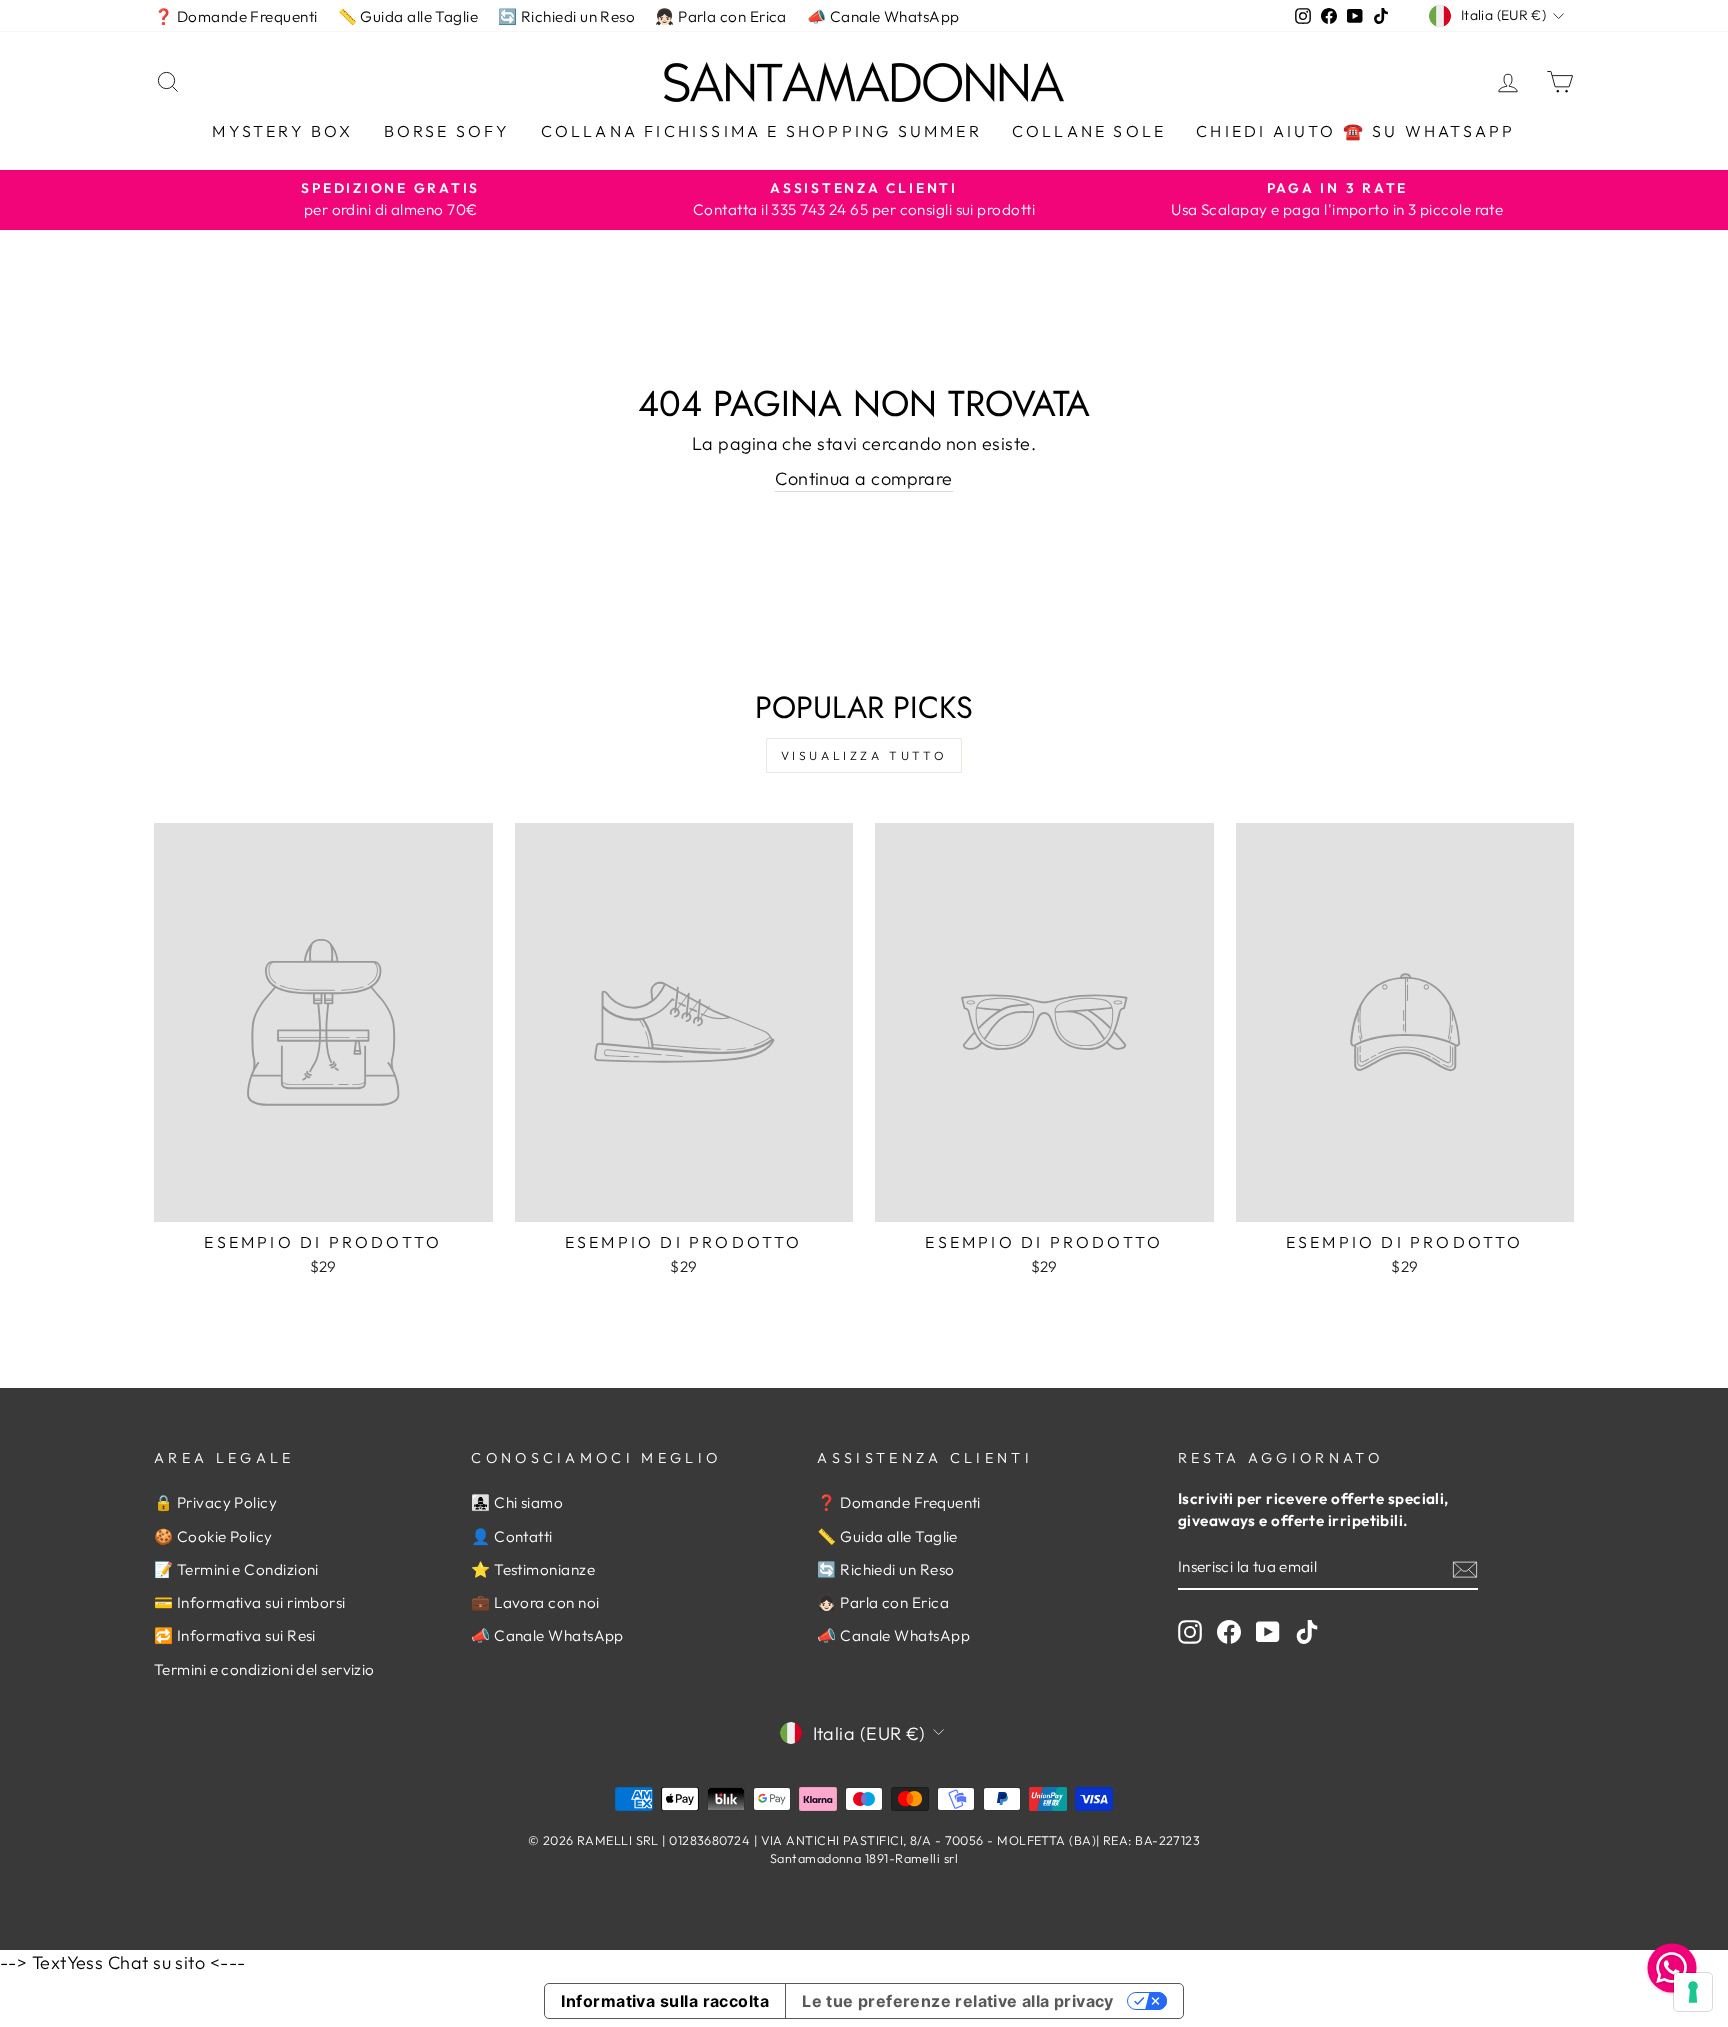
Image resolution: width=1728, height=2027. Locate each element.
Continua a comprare (864, 478)
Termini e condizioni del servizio (264, 1669)
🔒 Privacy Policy (215, 1502)
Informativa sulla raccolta (665, 2001)
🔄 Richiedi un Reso (566, 16)
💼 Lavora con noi (535, 1602)
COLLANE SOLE (1089, 131)
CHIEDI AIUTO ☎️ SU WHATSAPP (1355, 131)
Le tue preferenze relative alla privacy (958, 2001)
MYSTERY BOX (282, 131)
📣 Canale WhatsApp (883, 16)
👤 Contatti (512, 1536)
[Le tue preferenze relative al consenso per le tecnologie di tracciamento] (1693, 1992)
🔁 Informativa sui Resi (235, 1635)
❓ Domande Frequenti (236, 16)
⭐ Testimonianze (533, 1569)
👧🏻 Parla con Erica (721, 16)
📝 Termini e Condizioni (236, 1569)
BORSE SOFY (447, 131)
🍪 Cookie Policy (213, 1536)
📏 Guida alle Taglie (408, 16)
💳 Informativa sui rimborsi (250, 1602)
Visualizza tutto (864, 755)
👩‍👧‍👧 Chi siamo (517, 1502)
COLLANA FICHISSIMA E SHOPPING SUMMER (761, 131)
